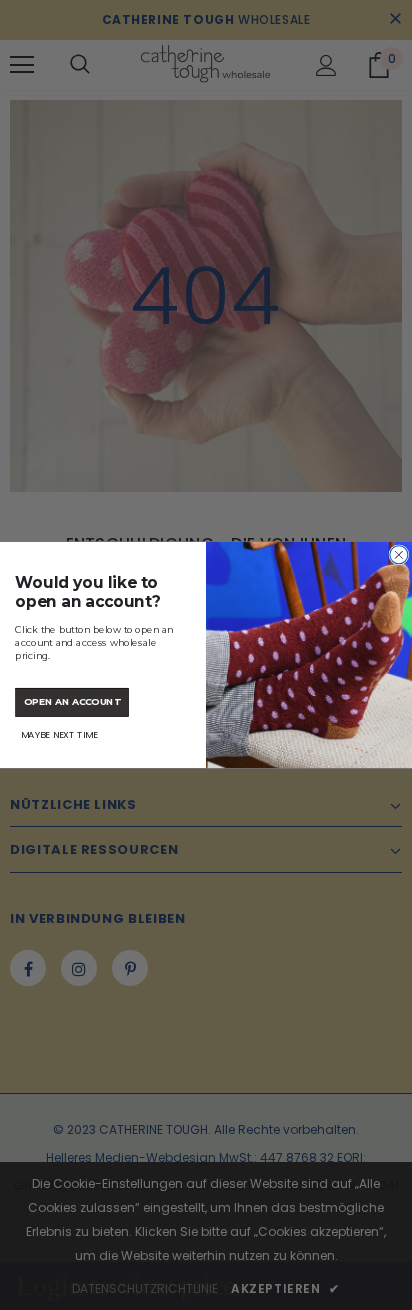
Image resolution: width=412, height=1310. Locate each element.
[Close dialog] (399, 555)
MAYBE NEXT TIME (59, 735)
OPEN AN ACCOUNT (72, 701)
